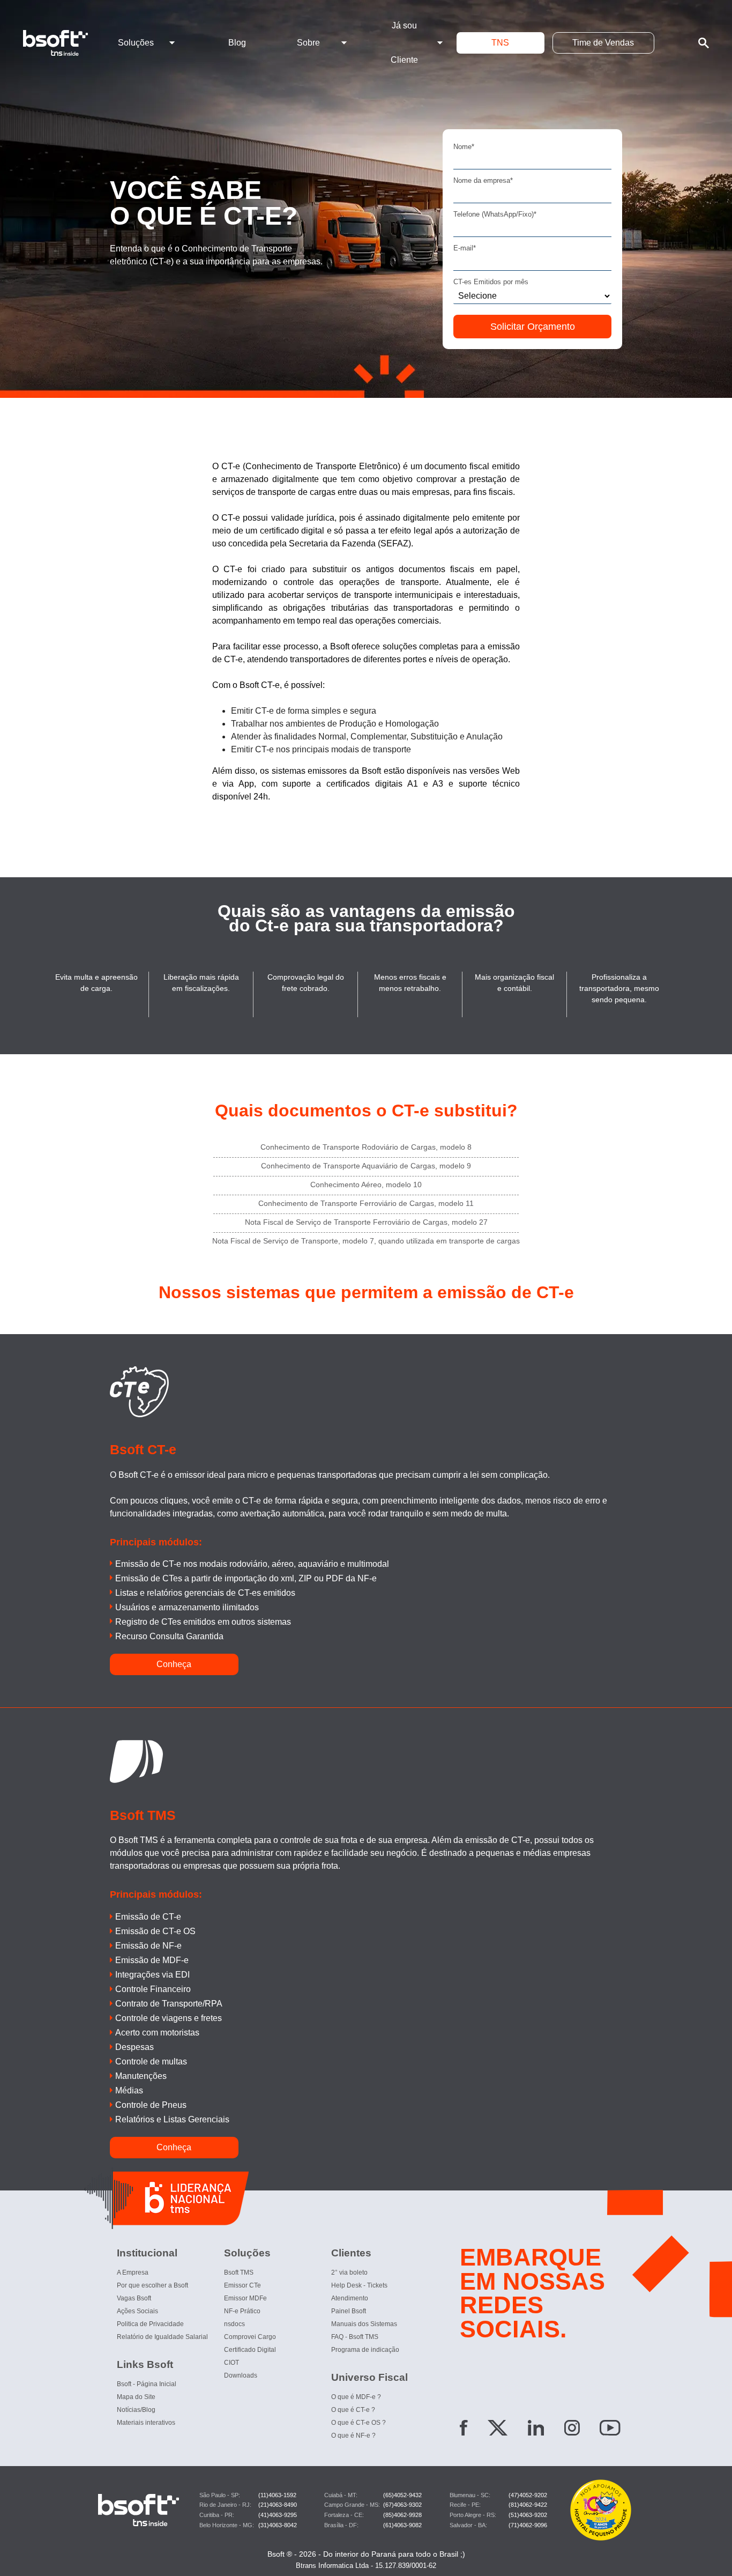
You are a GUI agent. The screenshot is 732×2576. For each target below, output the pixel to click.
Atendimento (350, 2298)
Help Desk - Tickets (359, 2285)
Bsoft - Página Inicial (147, 2384)
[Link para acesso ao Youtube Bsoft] (610, 2430)
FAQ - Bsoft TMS (355, 2337)
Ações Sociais (137, 2311)
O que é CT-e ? (353, 2410)
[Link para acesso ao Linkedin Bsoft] (536, 2430)
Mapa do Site (136, 2397)
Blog (237, 43)
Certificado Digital (250, 2350)
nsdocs (234, 2324)
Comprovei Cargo (250, 2337)
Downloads (241, 2375)
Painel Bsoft (349, 2311)
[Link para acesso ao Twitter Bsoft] (498, 2430)
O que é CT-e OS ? (358, 2423)
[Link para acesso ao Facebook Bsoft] (464, 2430)
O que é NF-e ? (353, 2436)
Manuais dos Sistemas (364, 2324)
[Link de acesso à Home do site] (64, 43)
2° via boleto (349, 2272)
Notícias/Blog (136, 2410)
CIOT (231, 2363)
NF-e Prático (242, 2311)
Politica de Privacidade (150, 2324)
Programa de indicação (365, 2350)
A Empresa (133, 2272)
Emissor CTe (242, 2285)
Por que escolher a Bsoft (152, 2285)
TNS (500, 43)
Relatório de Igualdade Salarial (162, 2337)
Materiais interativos (146, 2423)
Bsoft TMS (239, 2272)
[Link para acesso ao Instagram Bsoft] (572, 2430)
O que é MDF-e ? (356, 2397)
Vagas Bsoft (134, 2298)
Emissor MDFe (245, 2298)
